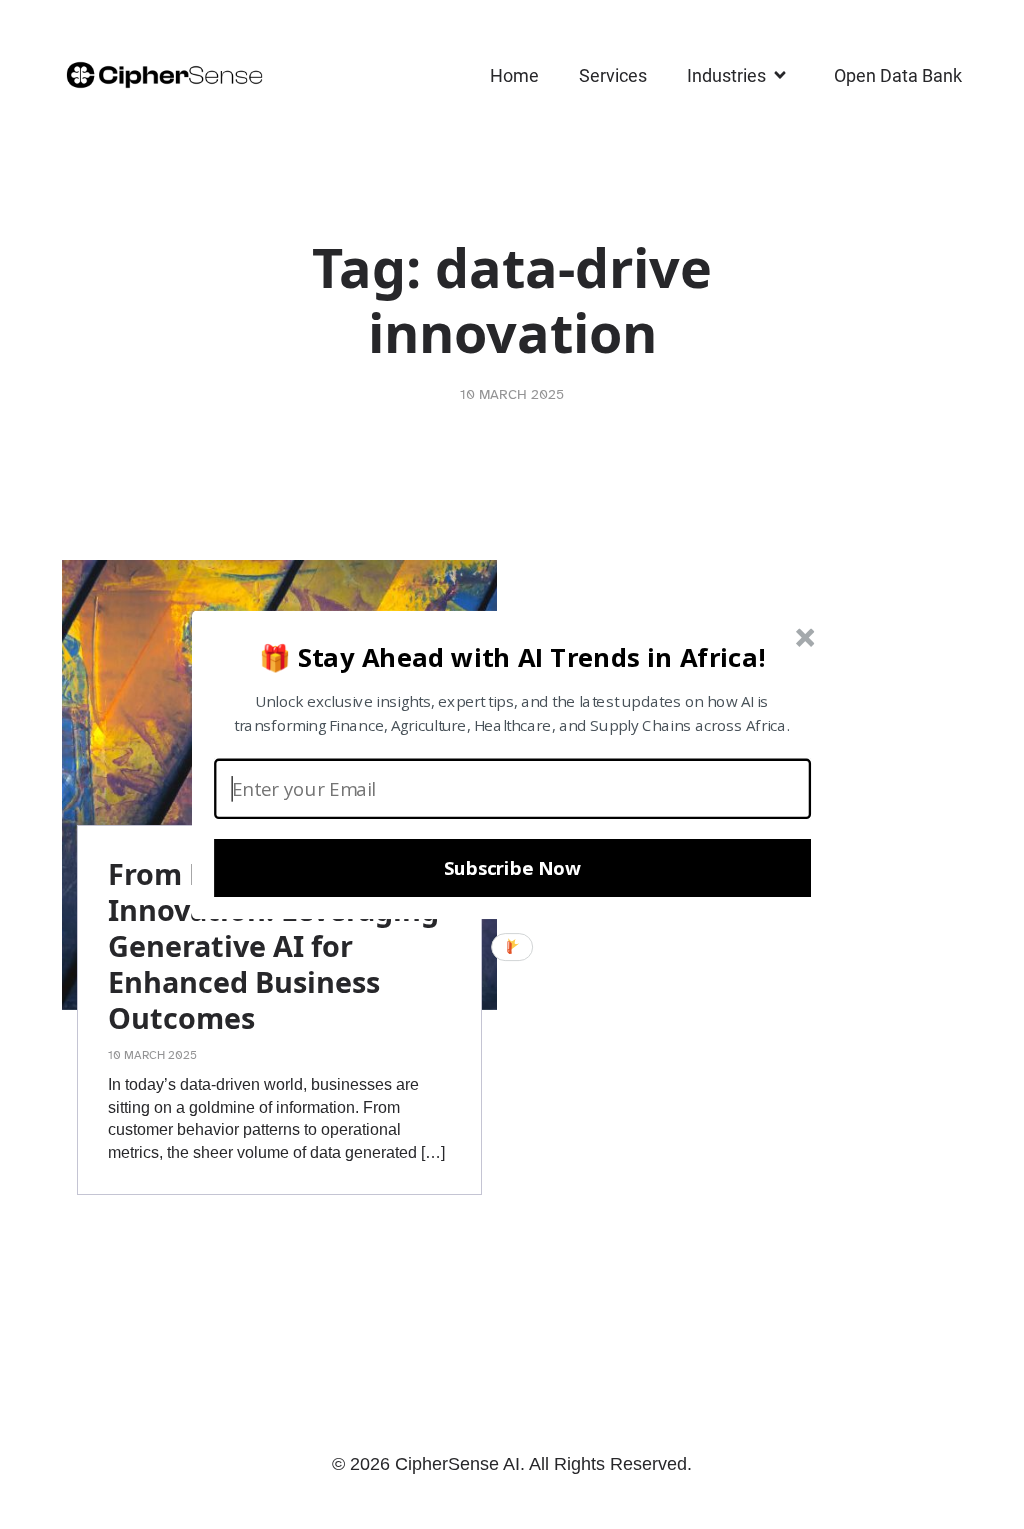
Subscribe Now (512, 868)
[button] (512, 656)
